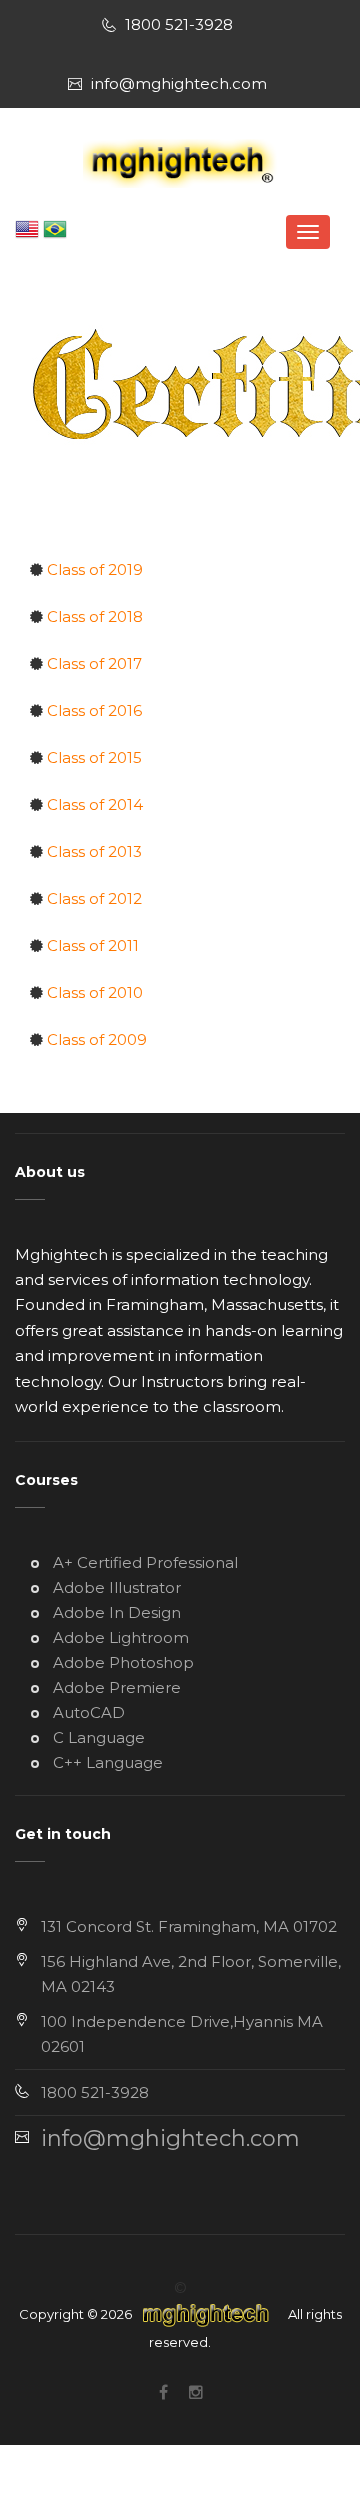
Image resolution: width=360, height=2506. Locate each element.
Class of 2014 (93, 804)
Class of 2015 (92, 757)
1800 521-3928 (179, 24)
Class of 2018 (93, 616)
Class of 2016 (92, 710)
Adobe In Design (115, 1612)
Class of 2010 (93, 992)
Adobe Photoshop (121, 1662)
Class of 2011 (91, 945)
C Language (97, 1737)
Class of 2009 (95, 1039)
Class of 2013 (92, 851)
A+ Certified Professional (143, 1562)
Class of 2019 (93, 569)
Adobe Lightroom (119, 1637)
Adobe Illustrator (115, 1587)
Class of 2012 (92, 898)
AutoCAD (87, 1712)
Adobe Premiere (115, 1687)
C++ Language (106, 1762)
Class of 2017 (92, 663)
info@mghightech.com (179, 83)
